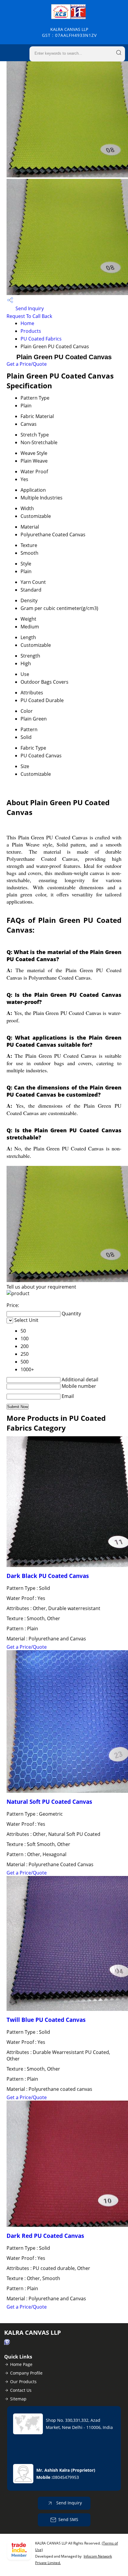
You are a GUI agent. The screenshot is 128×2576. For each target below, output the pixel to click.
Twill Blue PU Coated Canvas (46, 2020)
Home (27, 323)
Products (31, 331)
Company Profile (26, 2373)
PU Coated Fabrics (41, 339)
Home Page (21, 2364)
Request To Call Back (29, 316)
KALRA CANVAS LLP (69, 32)
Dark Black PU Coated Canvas (48, 1576)
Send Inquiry (29, 308)
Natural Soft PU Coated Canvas (49, 1802)
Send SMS (68, 2519)
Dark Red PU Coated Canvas (45, 2236)
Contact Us (21, 2390)
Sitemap (18, 2399)
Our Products (23, 2382)
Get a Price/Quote (27, 364)
